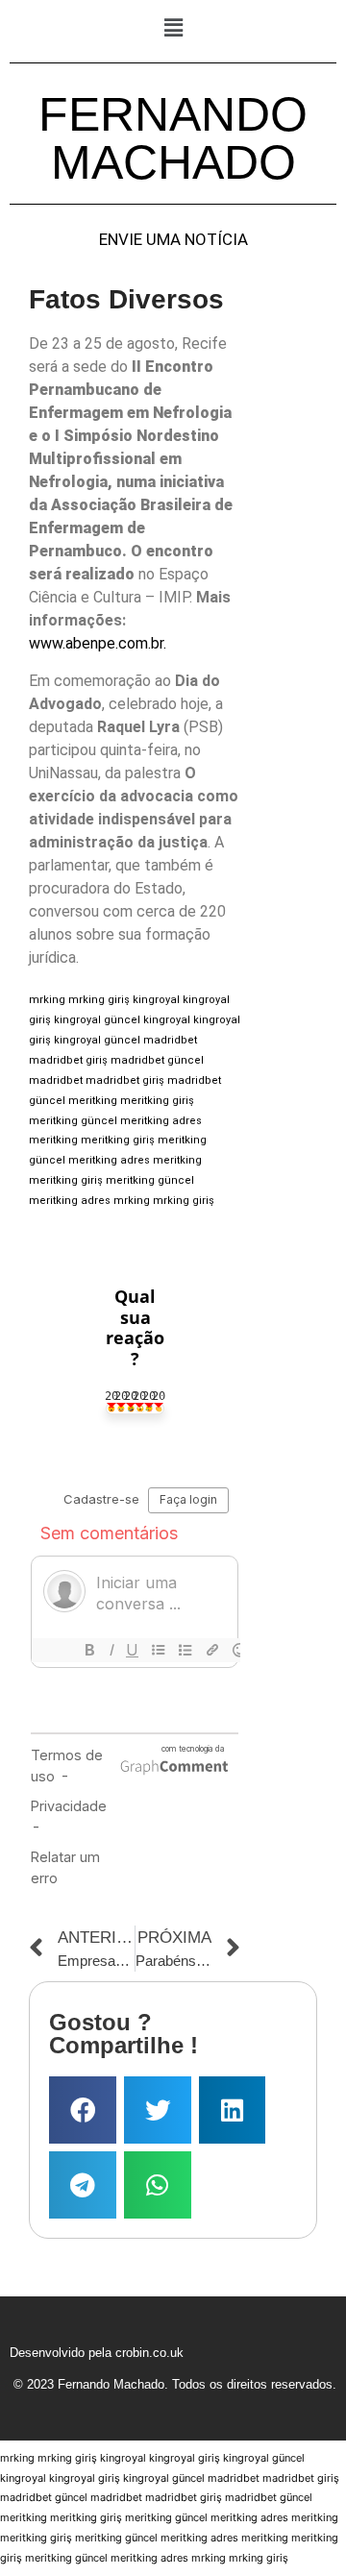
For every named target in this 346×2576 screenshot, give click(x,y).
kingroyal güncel (97, 1020)
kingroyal (156, 1000)
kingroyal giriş (185, 2458)
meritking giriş (157, 1101)
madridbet (170, 1040)
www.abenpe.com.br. (98, 643)
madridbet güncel (157, 1060)
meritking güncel (73, 1121)
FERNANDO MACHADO (173, 138)
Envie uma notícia (173, 240)
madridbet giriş (68, 1060)
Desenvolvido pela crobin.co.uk (97, 2353)
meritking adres (161, 1121)
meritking (93, 1101)
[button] (173, 27)
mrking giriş (99, 1000)
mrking (47, 1000)
